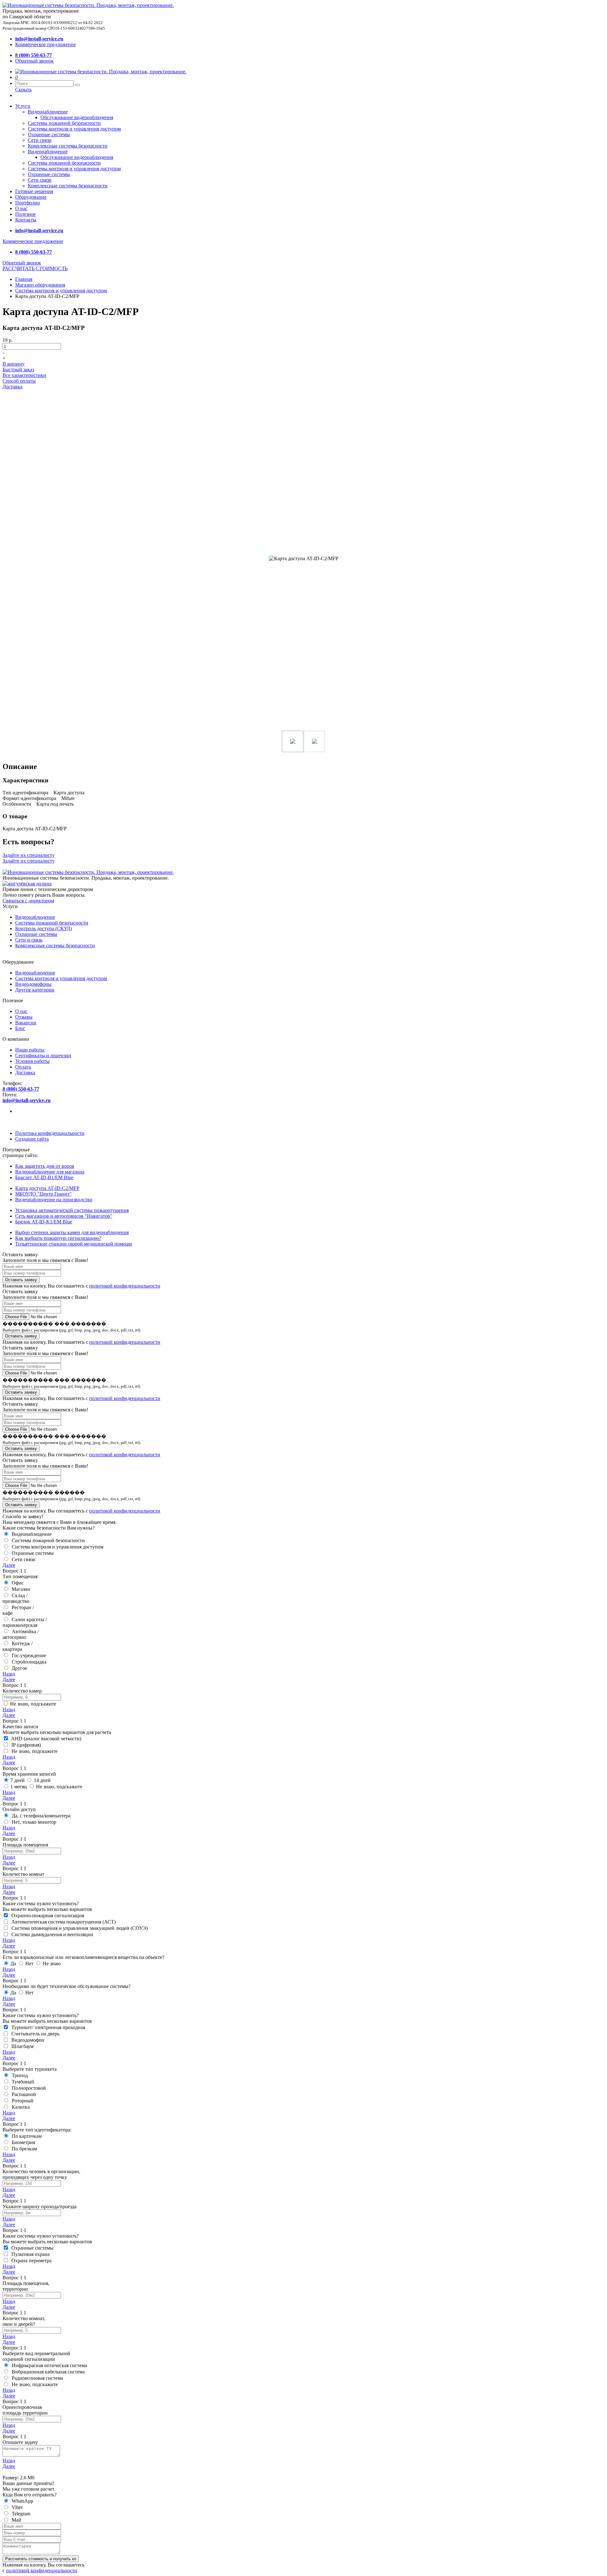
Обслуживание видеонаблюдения (77, 117)
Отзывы (24, 1017)
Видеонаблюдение (48, 112)
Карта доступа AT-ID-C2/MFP (47, 1188)
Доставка (12, 387)
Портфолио (28, 203)
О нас (21, 208)
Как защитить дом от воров (45, 1166)
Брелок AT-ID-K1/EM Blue (44, 1222)
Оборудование (31, 197)
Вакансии (26, 1023)
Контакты (26, 220)
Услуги (23, 106)
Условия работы (32, 1061)
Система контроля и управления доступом (61, 291)
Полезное (25, 214)
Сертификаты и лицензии (43, 1055)
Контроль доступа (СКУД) (43, 928)
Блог (20, 1028)
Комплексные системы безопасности (68, 146)
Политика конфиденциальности (50, 1133)
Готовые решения (34, 191)
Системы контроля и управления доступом (74, 129)
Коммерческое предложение (46, 44)
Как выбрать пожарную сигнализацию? (58, 1238)
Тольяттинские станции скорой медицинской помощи (74, 1244)
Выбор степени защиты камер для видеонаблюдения (72, 1232)
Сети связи (40, 140)
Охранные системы (49, 134)
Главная (24, 279)
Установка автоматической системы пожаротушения (72, 1210)
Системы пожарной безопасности (64, 123)
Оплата (23, 1067)
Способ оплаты (19, 381)
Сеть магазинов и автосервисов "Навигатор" (64, 1216)
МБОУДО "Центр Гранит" (43, 1194)
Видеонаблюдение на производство (54, 1200)
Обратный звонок (34, 61)
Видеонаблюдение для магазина (50, 1172)
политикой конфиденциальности (125, 1286)
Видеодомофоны (33, 984)
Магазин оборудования (40, 285)
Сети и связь (29, 940)
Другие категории (35, 990)
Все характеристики (24, 375)
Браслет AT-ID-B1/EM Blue (44, 1177)
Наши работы (30, 1050)
